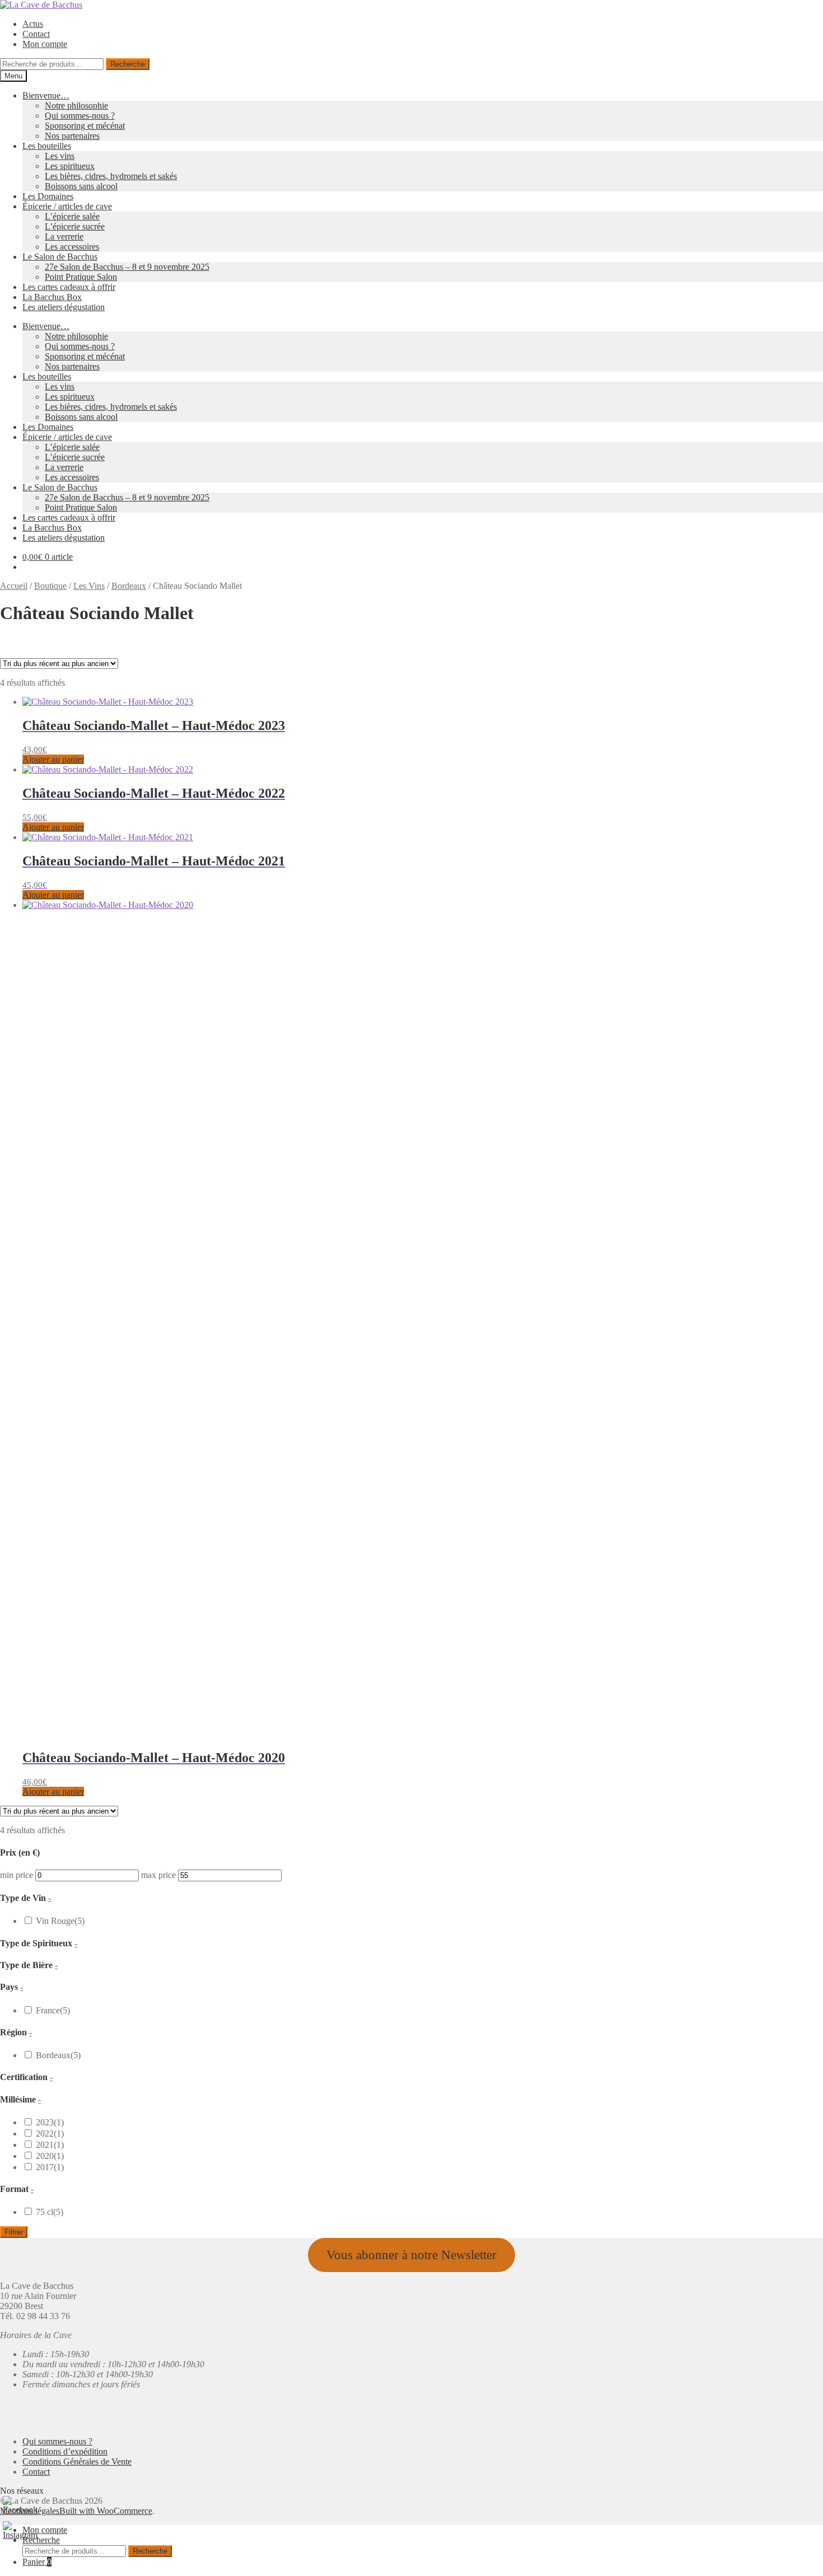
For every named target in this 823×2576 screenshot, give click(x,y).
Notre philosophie (76, 106)
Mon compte (45, 44)
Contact (36, 34)
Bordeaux (129, 586)
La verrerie (64, 236)
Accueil (14, 586)
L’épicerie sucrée (75, 226)
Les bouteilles (47, 146)
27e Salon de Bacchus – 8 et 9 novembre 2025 (127, 267)
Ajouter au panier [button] (53, 1792)
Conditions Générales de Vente (77, 2462)
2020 (50, 966)
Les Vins (89, 586)
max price (158, 685)
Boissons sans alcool (81, 186)
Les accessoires (72, 247)
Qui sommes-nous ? (80, 116)
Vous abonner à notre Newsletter (411, 2255)
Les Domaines (48, 196)
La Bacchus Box (52, 297)
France (53, 820)
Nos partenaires (72, 136)
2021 (50, 955)
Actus (33, 24)
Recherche (128, 64)
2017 (50, 977)
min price (17, 685)
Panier (37, 2562)
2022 (50, 943)
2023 (50, 932)
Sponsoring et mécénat (85, 126)
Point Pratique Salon (81, 277)
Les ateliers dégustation (64, 307)
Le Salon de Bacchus (60, 257)
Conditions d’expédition (65, 2451)
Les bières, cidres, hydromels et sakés (111, 176)
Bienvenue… (46, 95)
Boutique (50, 586)
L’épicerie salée (72, 216)
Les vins (60, 156)
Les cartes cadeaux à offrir (69, 287)
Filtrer (14, 2232)
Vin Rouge (60, 731)
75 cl (50, 1022)
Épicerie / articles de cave (67, 206)
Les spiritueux (70, 166)
